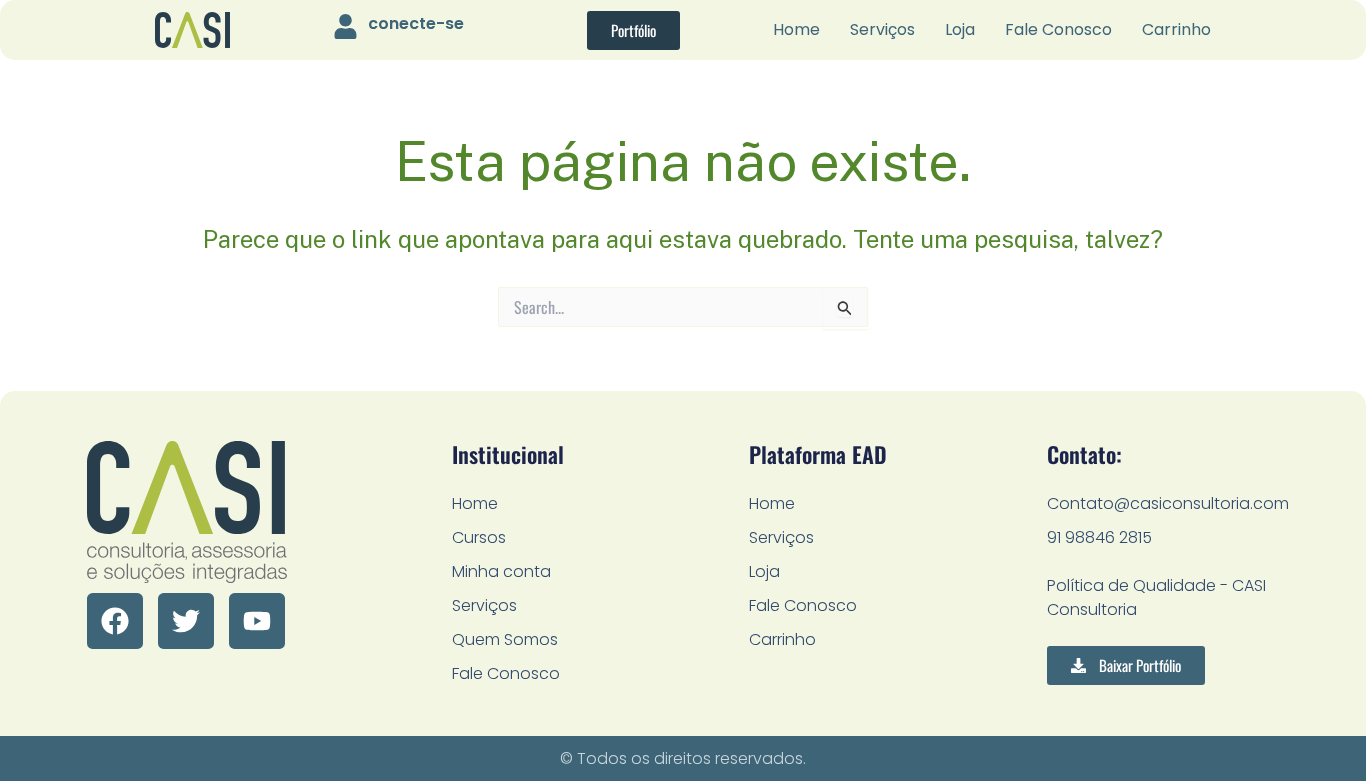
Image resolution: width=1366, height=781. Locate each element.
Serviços (882, 29)
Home (796, 29)
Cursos (479, 537)
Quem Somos (505, 639)
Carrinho (1176, 29)
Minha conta (501, 571)
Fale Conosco (1058, 29)
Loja (960, 29)
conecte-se (416, 23)
